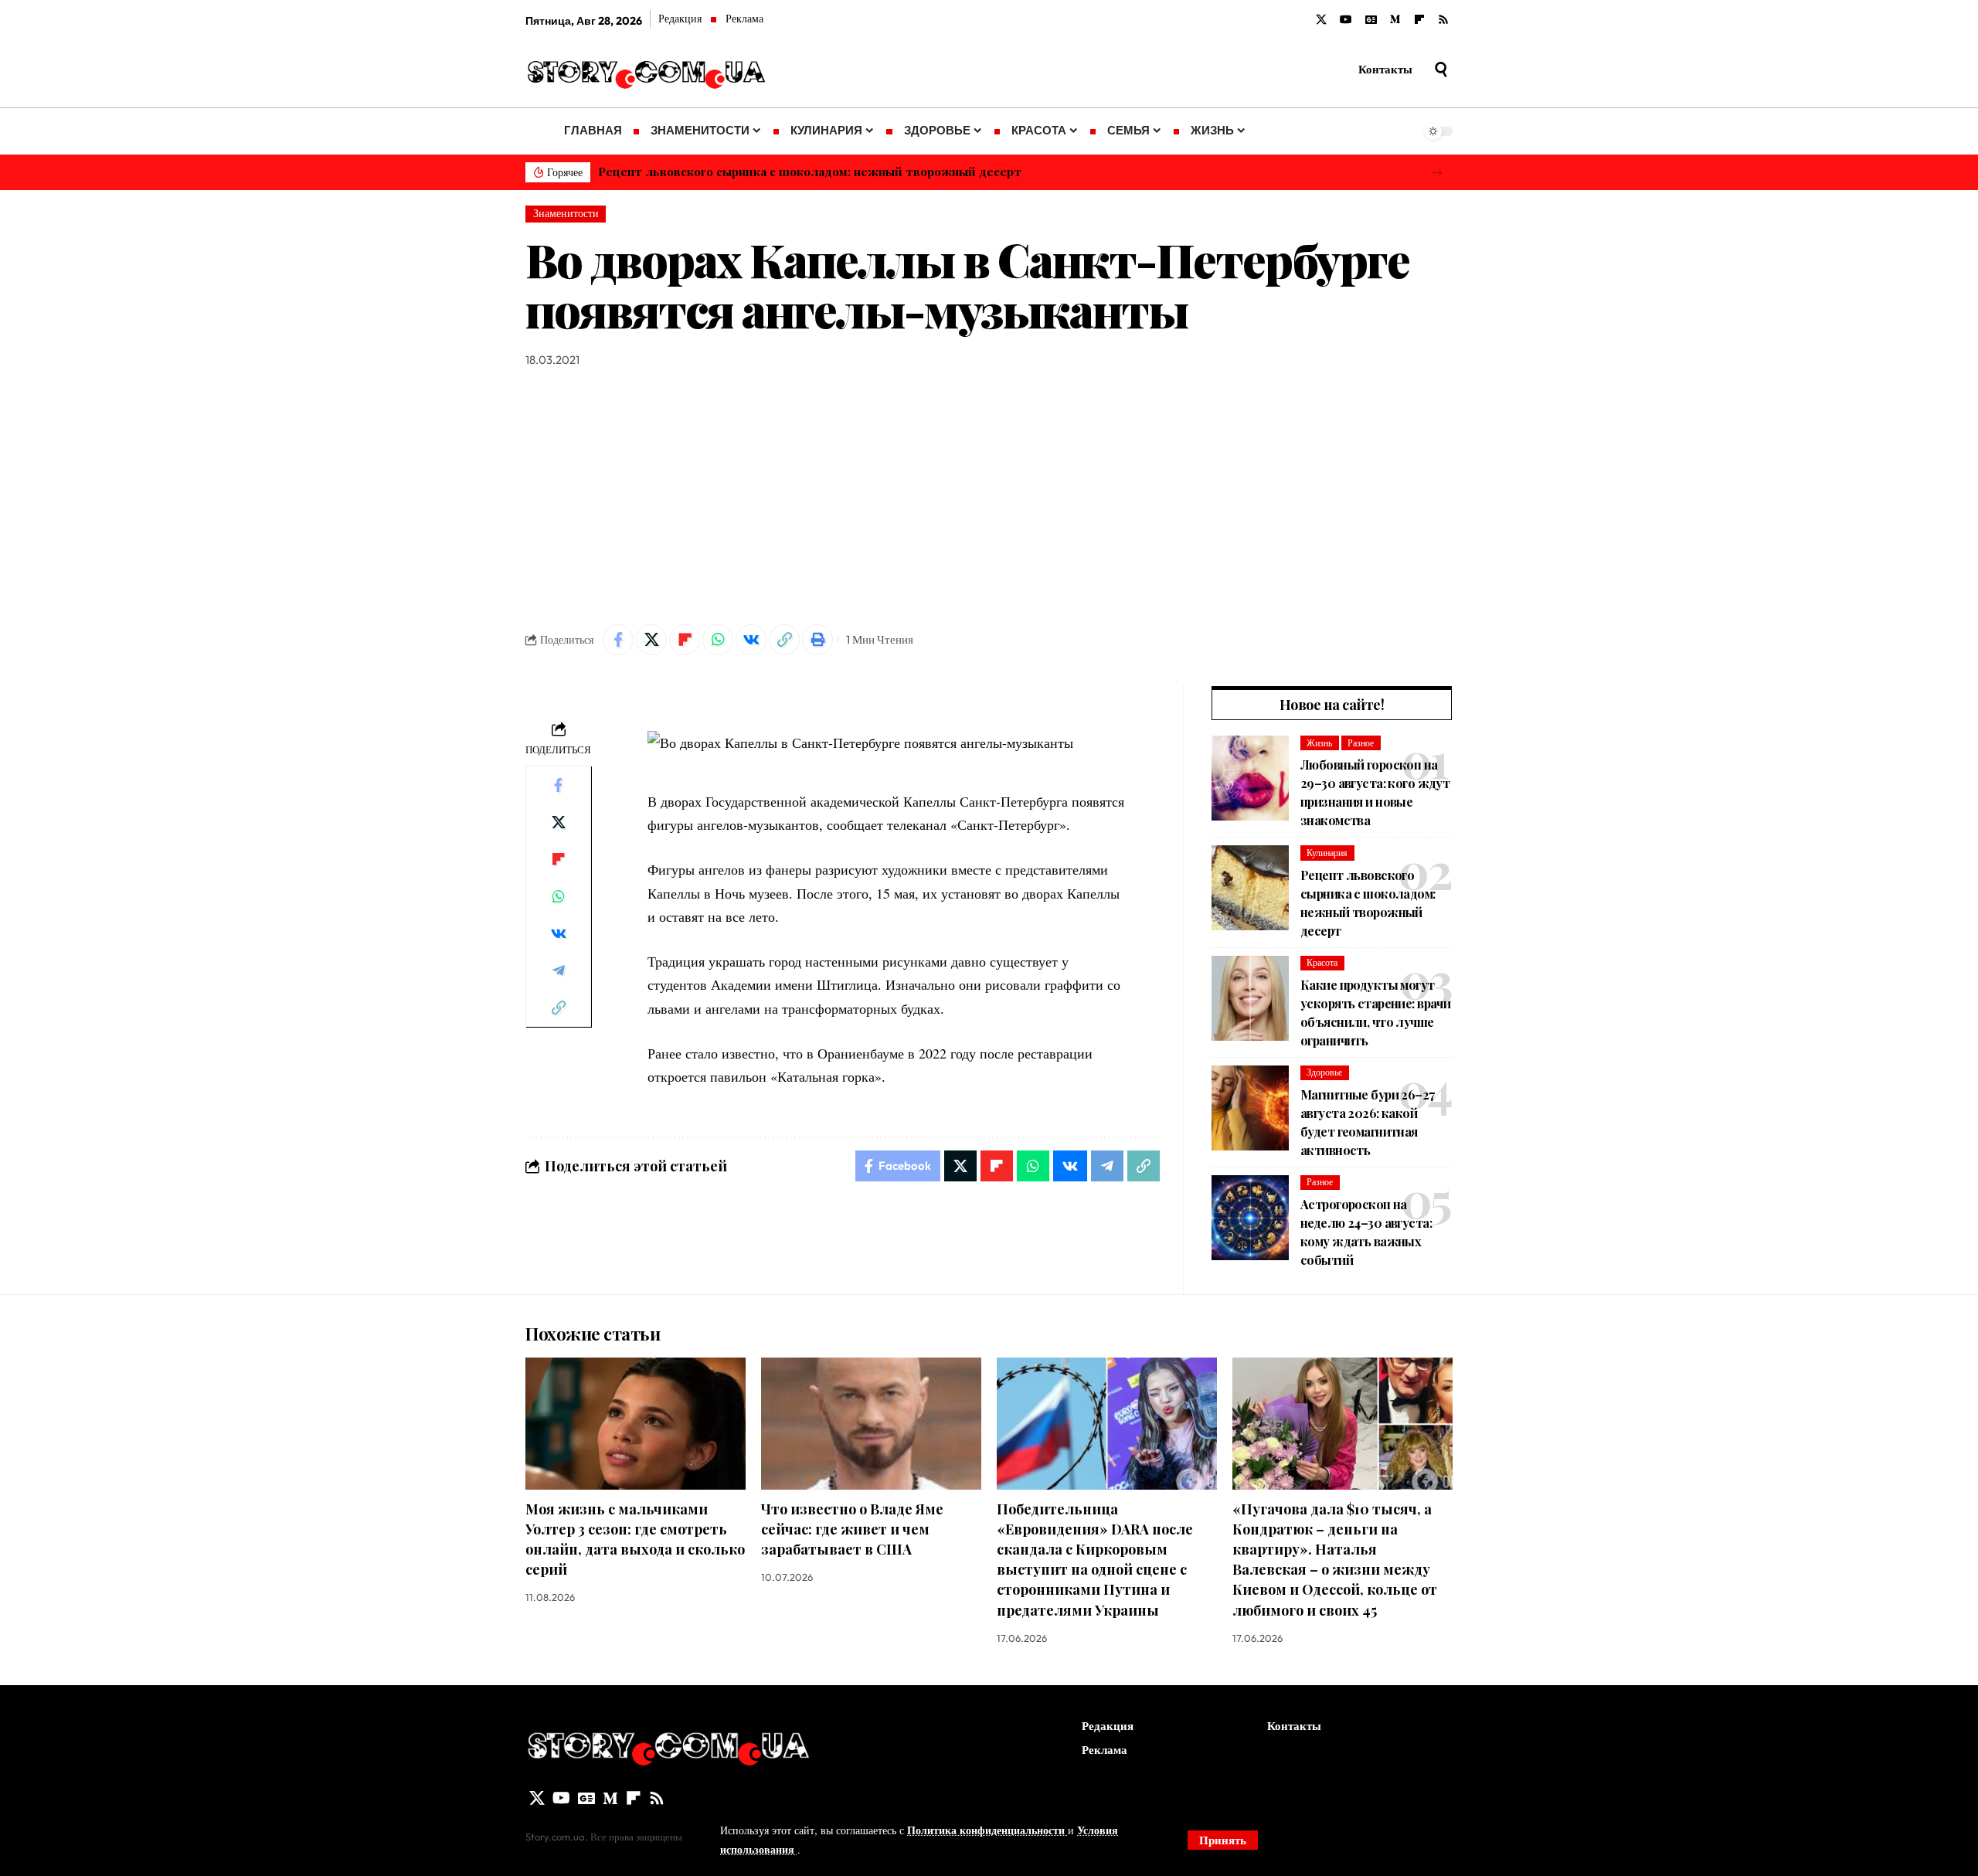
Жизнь (1319, 743)
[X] (1321, 20)
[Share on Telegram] (559, 970)
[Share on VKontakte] (751, 640)
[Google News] (1371, 20)
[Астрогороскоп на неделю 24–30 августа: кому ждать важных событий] (1250, 1218)
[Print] (817, 640)
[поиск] (1441, 70)
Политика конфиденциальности (987, 1830)
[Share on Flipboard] (685, 640)
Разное (1361, 743)
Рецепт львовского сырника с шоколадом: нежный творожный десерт (810, 172)
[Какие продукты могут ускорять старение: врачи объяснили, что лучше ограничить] (1250, 998)
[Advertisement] (989, 497)
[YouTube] (1346, 20)
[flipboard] (1419, 20)
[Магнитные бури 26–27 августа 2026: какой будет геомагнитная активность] (1250, 1108)
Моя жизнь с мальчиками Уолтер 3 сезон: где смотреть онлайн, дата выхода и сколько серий (635, 1539)
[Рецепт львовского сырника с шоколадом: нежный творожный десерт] (1250, 888)
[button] (1437, 173)
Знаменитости (566, 213)
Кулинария (1327, 853)
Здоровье (1324, 1072)
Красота (1322, 962)
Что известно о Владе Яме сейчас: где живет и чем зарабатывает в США (852, 1529)
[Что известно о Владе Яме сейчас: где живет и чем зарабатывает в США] (871, 1424)
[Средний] (1395, 20)
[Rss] (1443, 20)
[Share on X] (651, 640)
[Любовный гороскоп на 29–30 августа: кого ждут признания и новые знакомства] (1250, 778)
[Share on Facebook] (618, 640)
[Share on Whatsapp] (718, 640)
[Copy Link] (784, 640)
